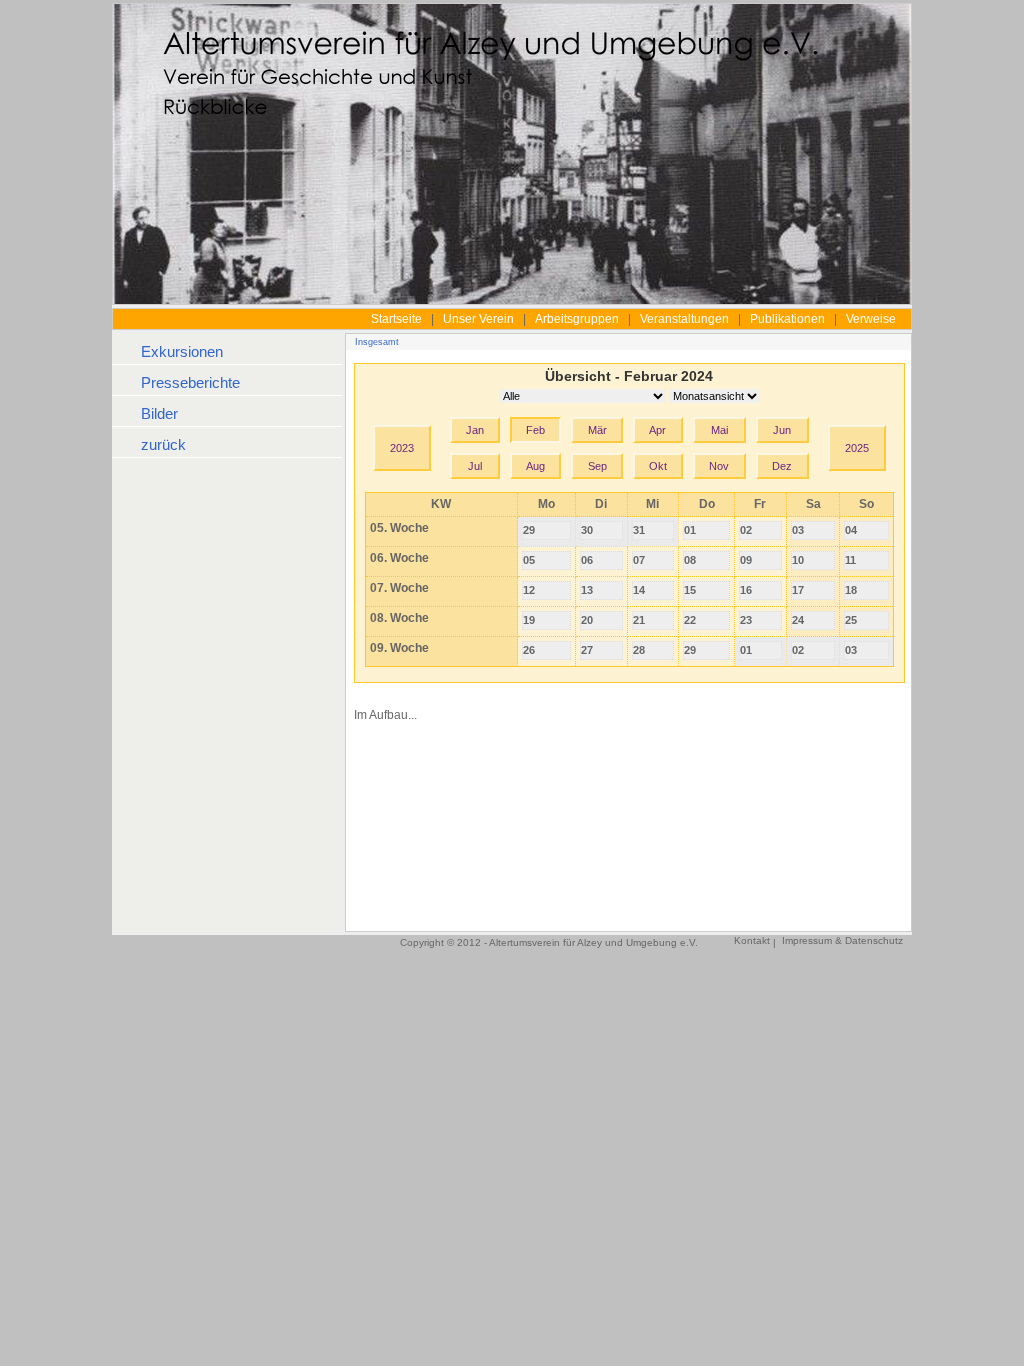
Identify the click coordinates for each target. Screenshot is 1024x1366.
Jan (475, 430)
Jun (782, 430)
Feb (535, 430)
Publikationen (787, 319)
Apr (657, 430)
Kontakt (752, 940)
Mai (719, 430)
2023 (402, 448)
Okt (658, 466)
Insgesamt (377, 342)
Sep (597, 466)
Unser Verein (478, 319)
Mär (597, 430)
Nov (719, 466)
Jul (475, 466)
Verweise (871, 319)
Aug (535, 466)
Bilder (159, 413)
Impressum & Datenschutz (842, 940)
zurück (163, 444)
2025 (857, 448)
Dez (782, 466)
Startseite (396, 319)
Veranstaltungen (684, 319)
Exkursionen (182, 351)
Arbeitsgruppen (577, 319)
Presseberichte (190, 382)
